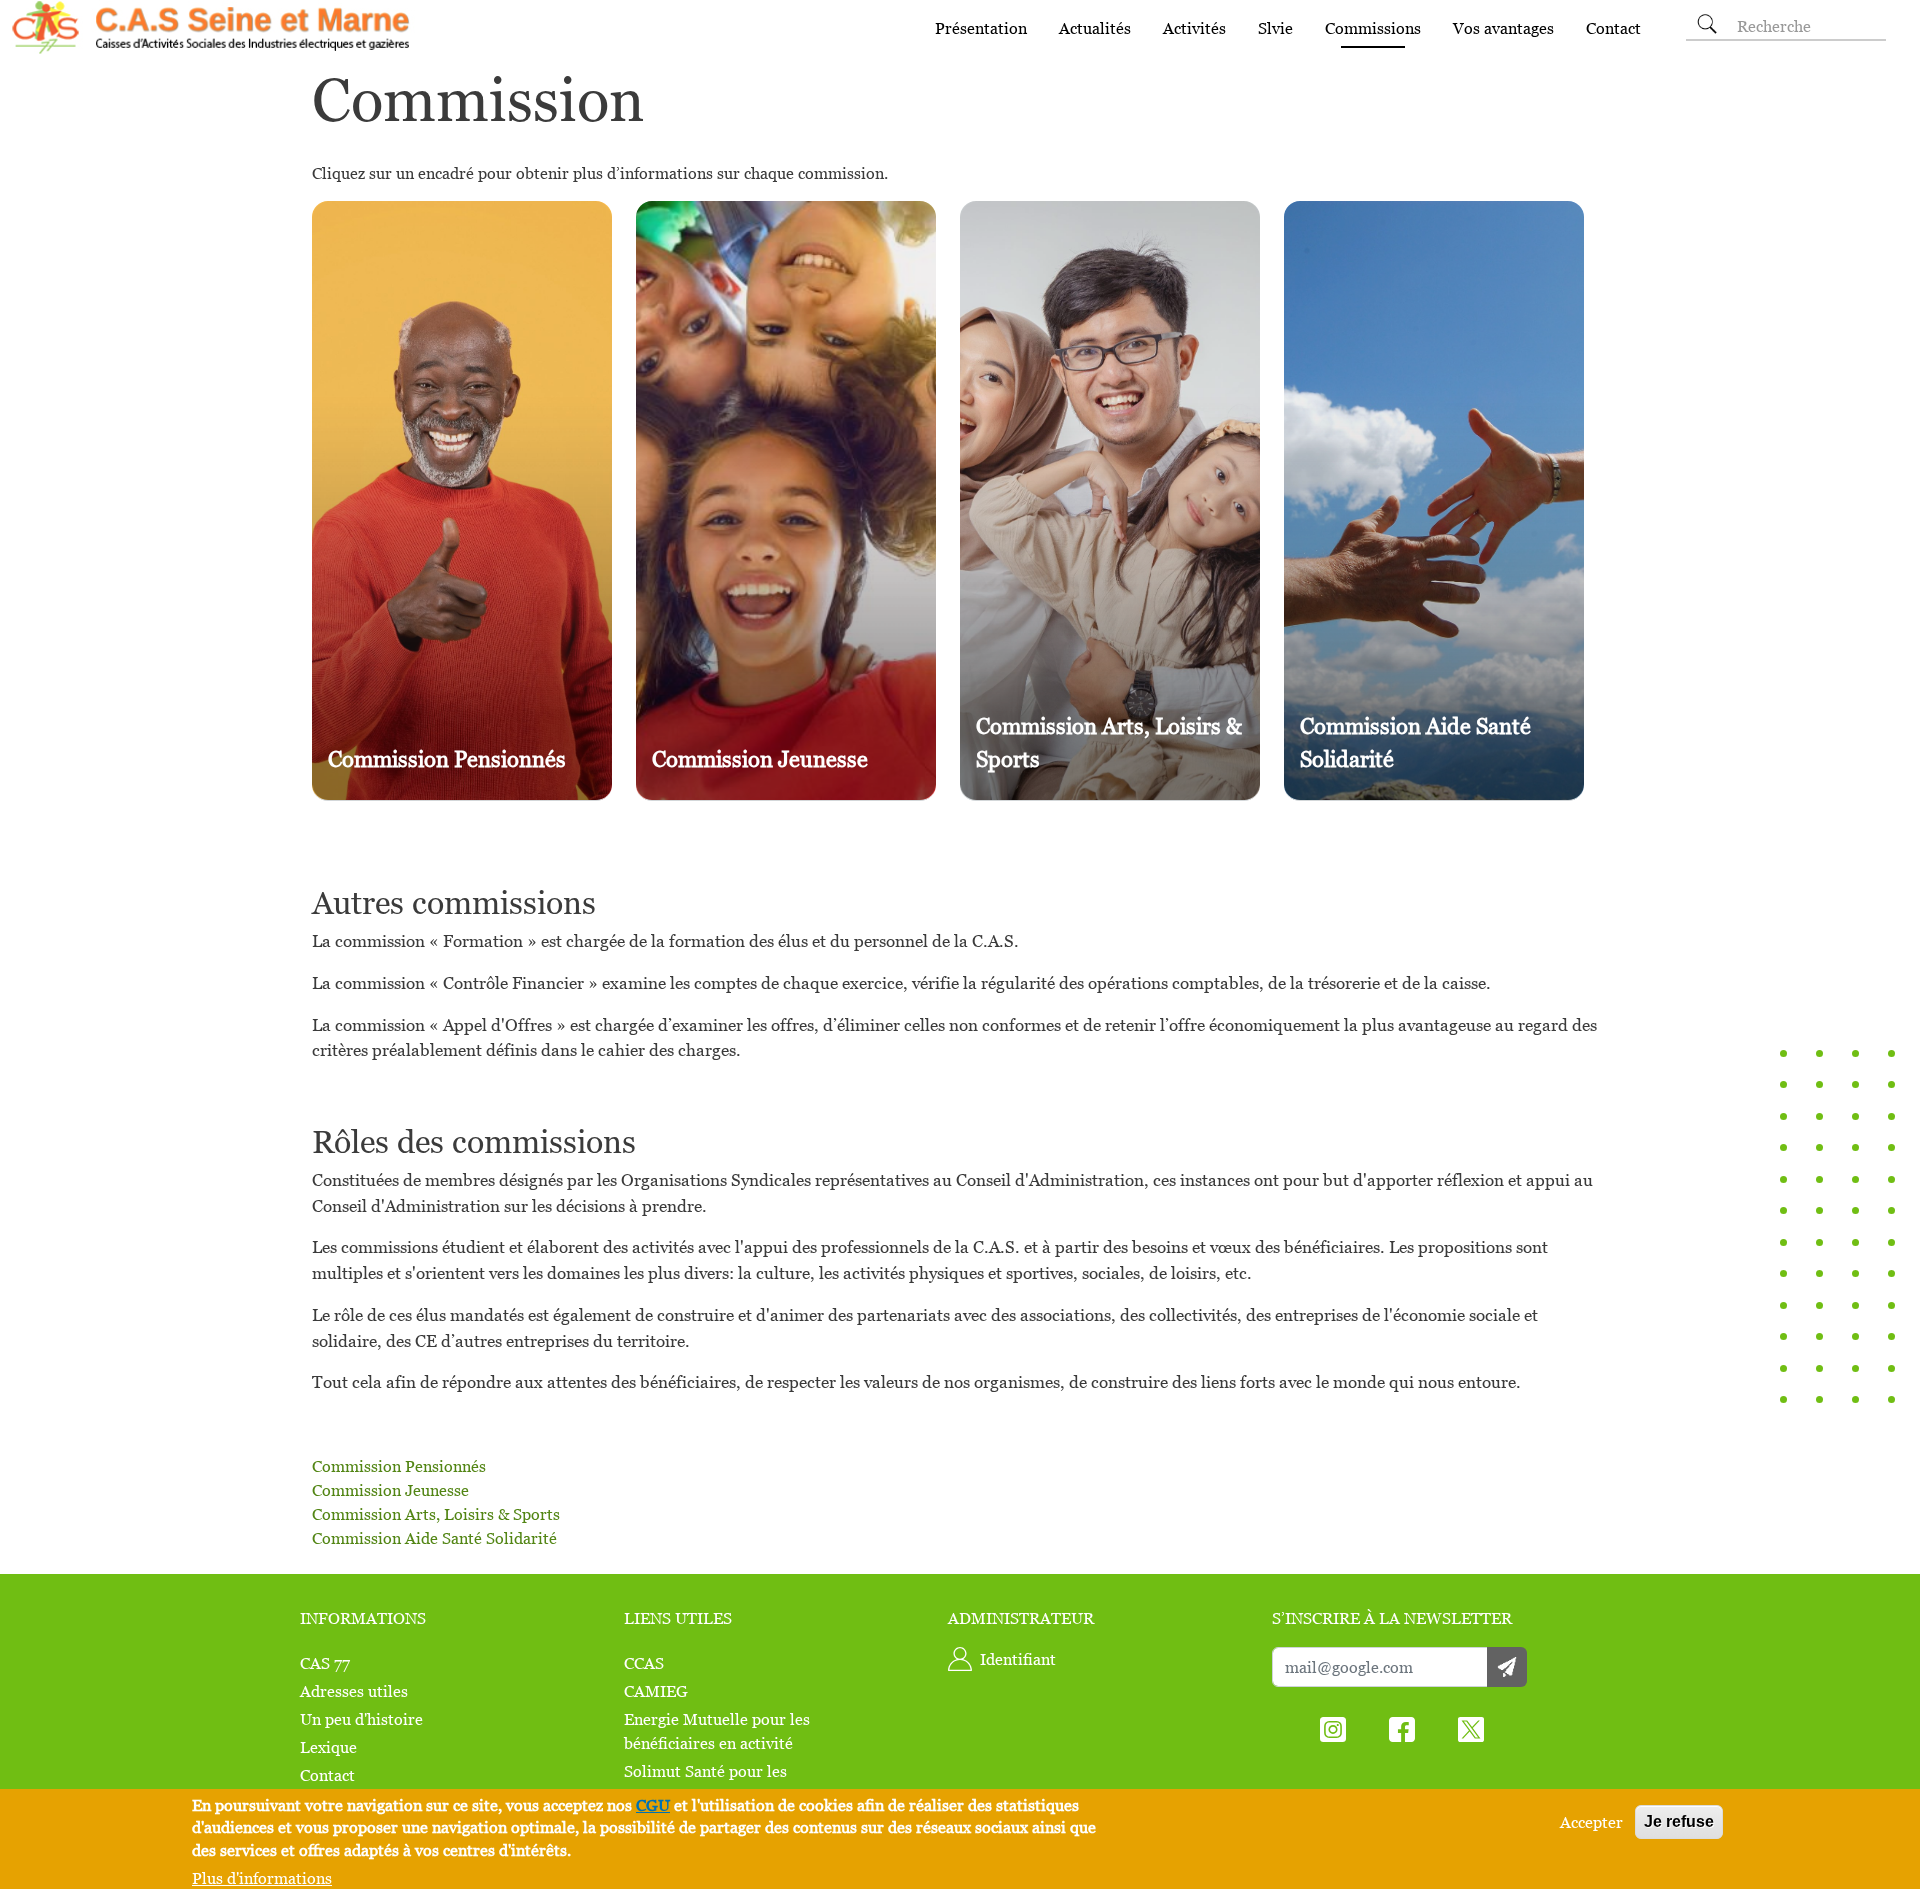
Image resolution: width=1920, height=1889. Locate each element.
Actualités (1095, 28)
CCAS (644, 1663)
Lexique (328, 1747)
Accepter (1591, 1822)
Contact (1613, 28)
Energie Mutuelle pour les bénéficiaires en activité (717, 1731)
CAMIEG (656, 1691)
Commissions (1373, 28)
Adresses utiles (354, 1691)
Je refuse (1679, 1821)
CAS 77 (325, 1663)
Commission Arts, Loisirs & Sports (436, 1514)
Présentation (981, 28)
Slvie (1275, 28)
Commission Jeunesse (390, 1490)
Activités (1194, 28)
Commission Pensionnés (399, 1466)
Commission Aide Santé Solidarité (434, 1538)
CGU (653, 1805)
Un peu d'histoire (361, 1719)
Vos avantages (1503, 28)
